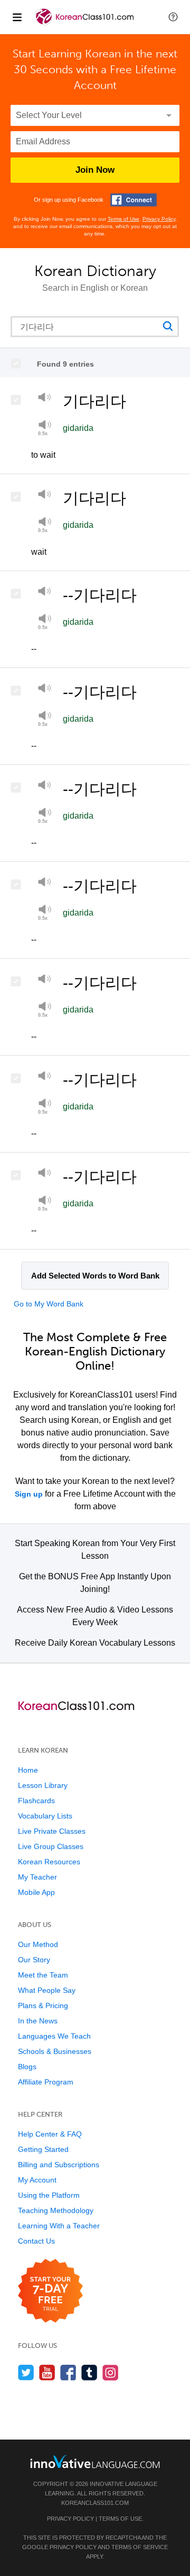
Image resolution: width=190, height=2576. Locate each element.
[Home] (85, 24)
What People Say (47, 1990)
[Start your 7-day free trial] (50, 2291)
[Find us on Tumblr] (89, 2372)
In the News (38, 2021)
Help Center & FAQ (50, 2134)
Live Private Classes (52, 1831)
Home (28, 1770)
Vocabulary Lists (45, 1816)
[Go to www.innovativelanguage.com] (95, 2461)
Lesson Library (43, 1785)
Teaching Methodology (56, 2210)
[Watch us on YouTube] (47, 2372)
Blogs (27, 2067)
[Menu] (17, 17)
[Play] (45, 399)
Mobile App (36, 1892)
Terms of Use (123, 219)
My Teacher (37, 1877)
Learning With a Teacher (59, 2226)
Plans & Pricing (43, 2005)
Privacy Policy (159, 219)
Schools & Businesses (55, 2051)
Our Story (34, 1960)
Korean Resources (49, 1862)
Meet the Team (43, 1975)
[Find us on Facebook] (68, 2372)
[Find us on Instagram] (111, 2372)
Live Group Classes (51, 1846)
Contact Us (36, 2241)
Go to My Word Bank (49, 1304)
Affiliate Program (46, 2082)
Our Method (38, 1944)
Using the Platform (49, 2195)
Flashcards (36, 1801)
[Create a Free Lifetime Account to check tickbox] (19, 363)
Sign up (29, 1494)
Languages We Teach (54, 2036)
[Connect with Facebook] (134, 200)
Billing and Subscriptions (59, 2165)
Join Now (95, 170)
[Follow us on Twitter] (26, 2372)
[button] (173, 17)
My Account (37, 2180)
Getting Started (43, 2149)
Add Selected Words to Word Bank (95, 1276)
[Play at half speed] (45, 525)
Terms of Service (140, 2547)
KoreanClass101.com (95, 2503)
